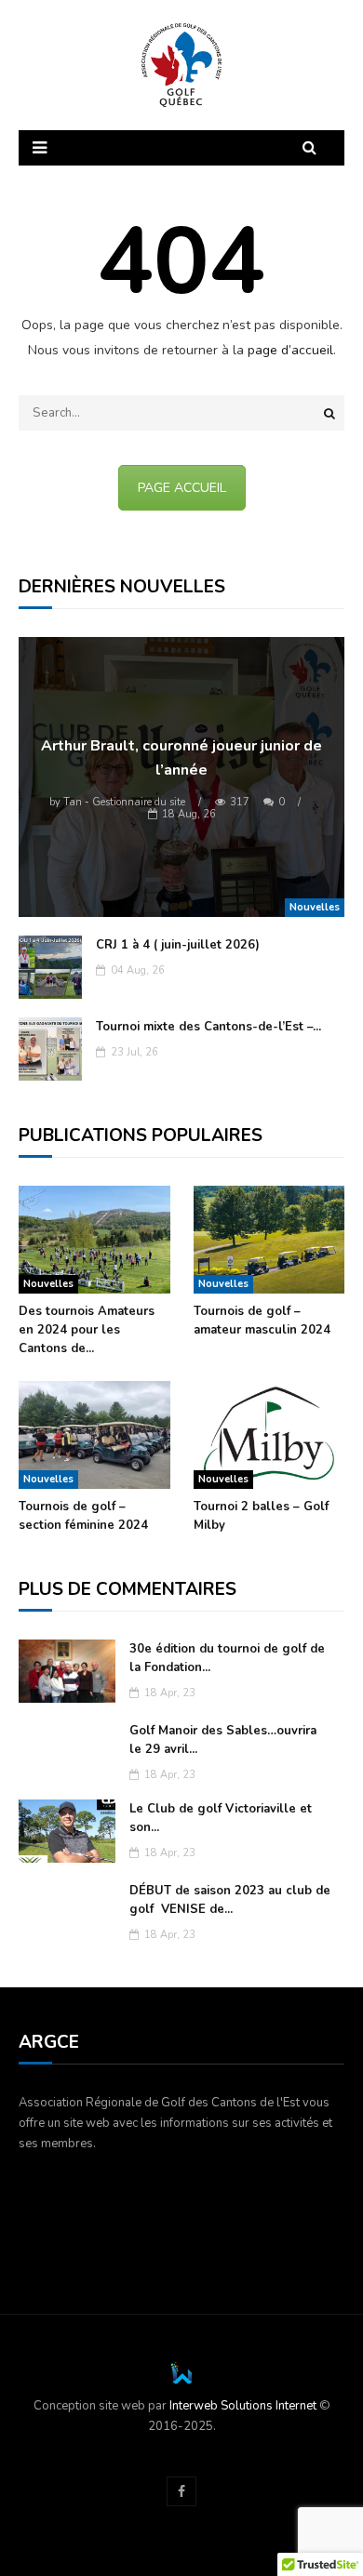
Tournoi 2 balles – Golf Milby (261, 1516)
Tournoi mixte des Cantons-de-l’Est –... (208, 1027)
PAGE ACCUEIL (182, 488)
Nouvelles (315, 907)
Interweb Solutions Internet (243, 2406)
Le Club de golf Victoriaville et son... (221, 1818)
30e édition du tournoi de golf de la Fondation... (227, 1658)
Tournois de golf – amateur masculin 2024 (262, 1321)
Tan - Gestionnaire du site (117, 802)
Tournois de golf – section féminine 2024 (83, 1516)
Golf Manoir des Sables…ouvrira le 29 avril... (223, 1740)
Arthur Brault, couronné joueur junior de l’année (181, 758)
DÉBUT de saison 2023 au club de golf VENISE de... (230, 1900)
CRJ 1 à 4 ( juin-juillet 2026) (178, 945)
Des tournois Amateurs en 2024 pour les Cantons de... (87, 1330)
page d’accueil (290, 350)
